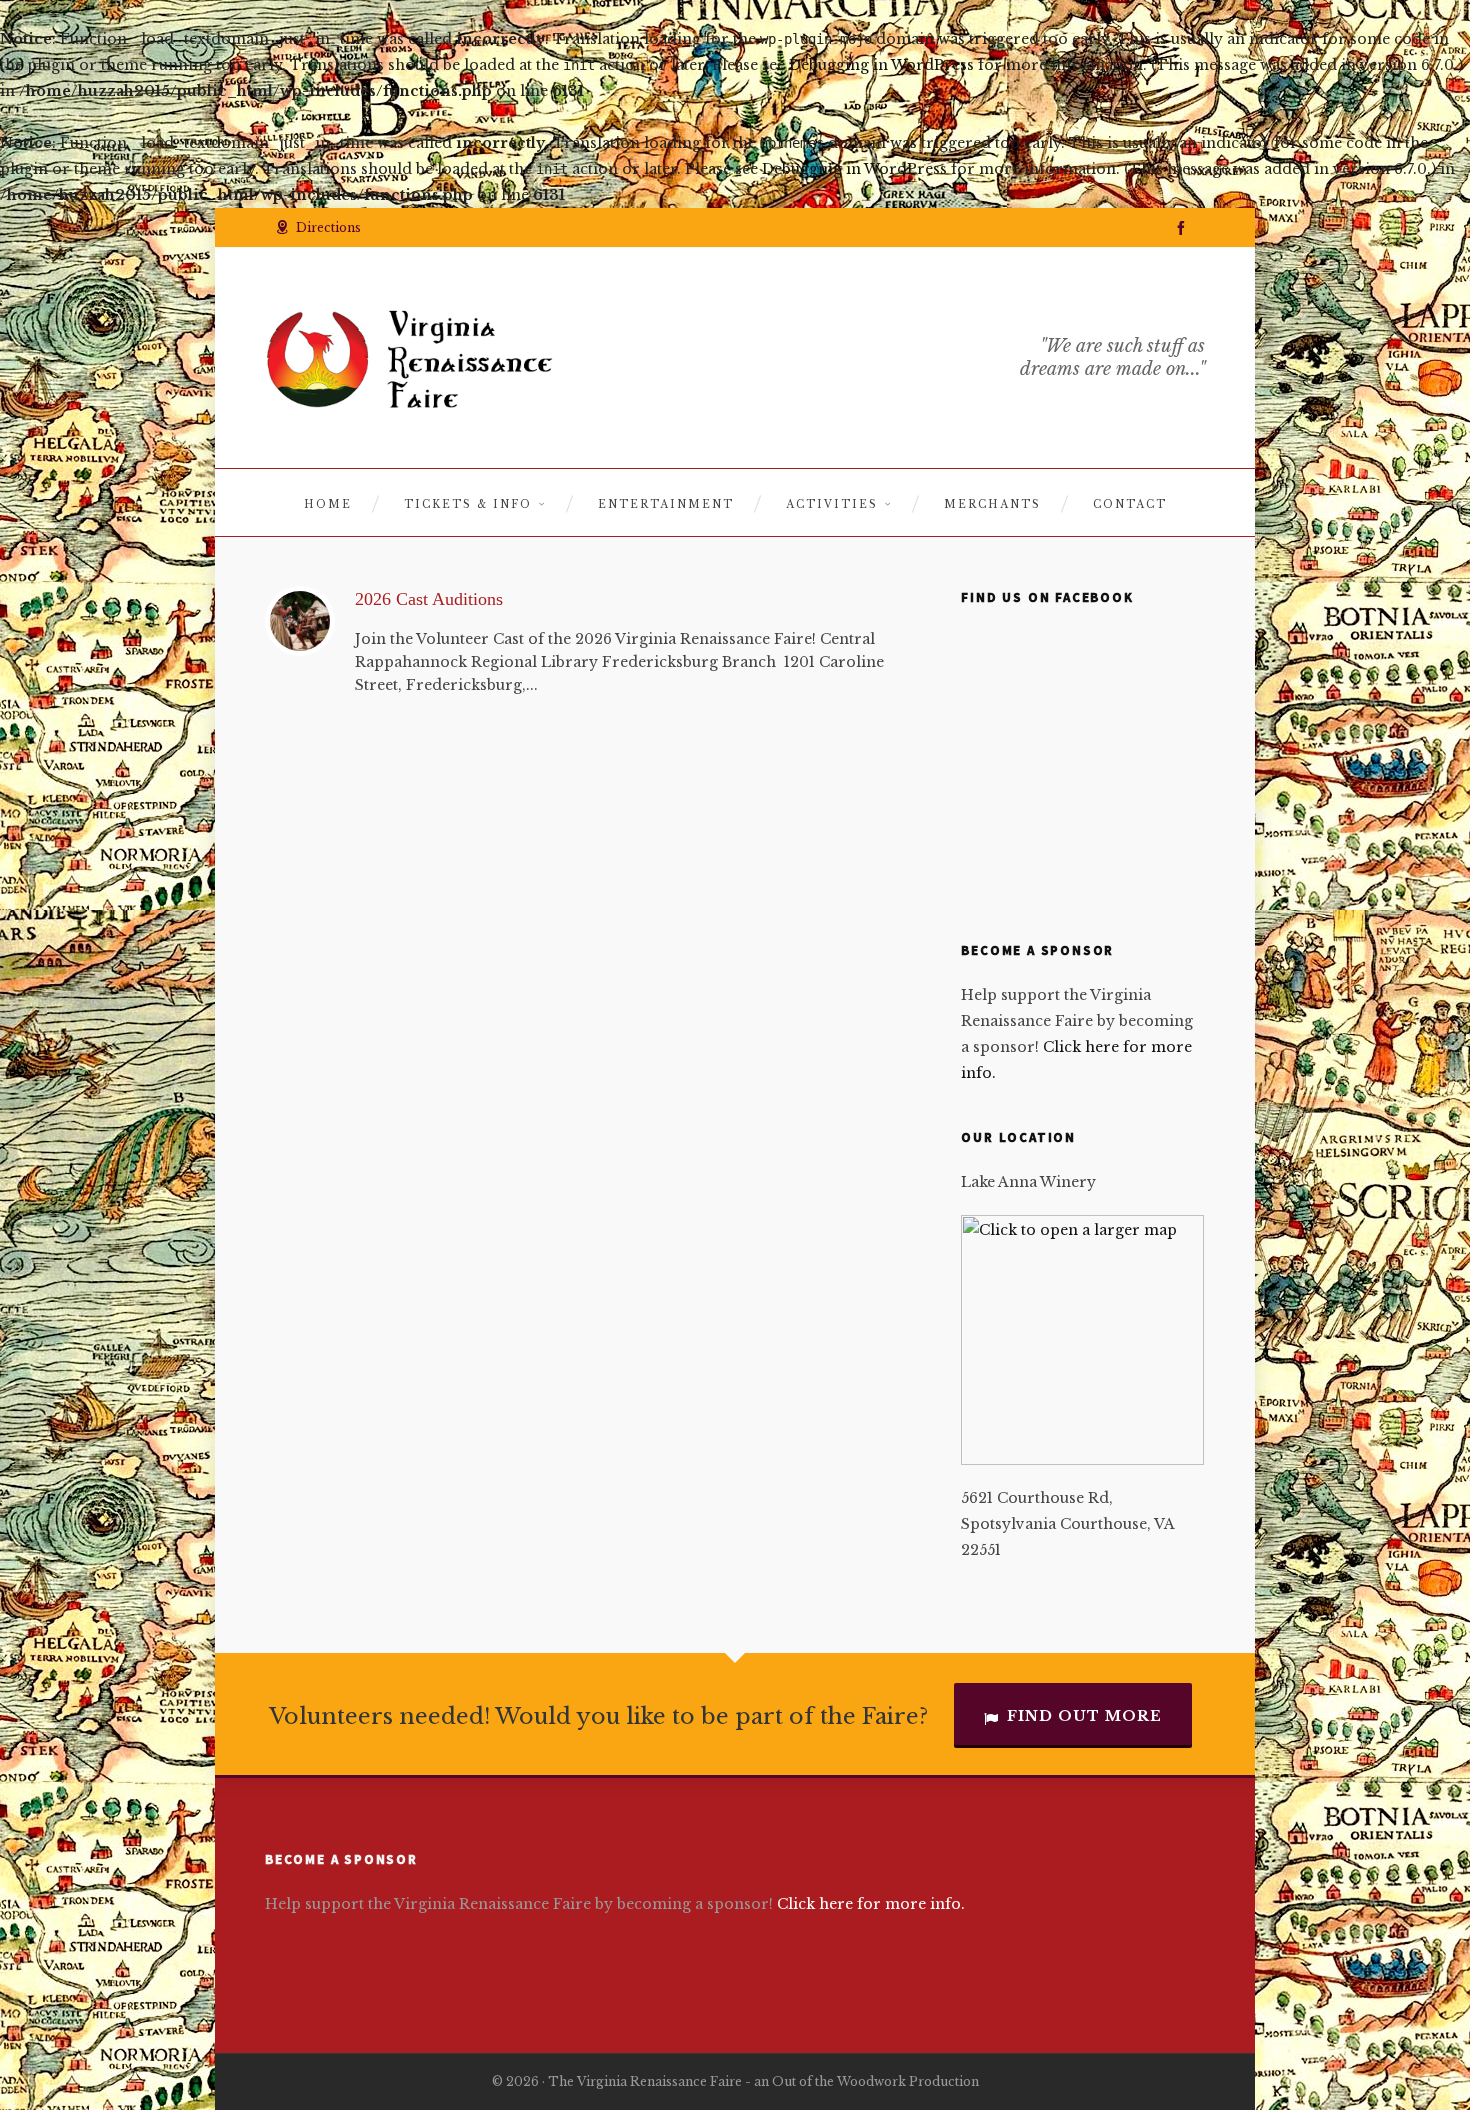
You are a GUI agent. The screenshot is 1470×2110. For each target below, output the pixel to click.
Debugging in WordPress (881, 65)
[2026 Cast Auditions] (300, 621)
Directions (328, 227)
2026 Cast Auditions (429, 599)
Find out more (1084, 1716)
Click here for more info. (871, 1904)
